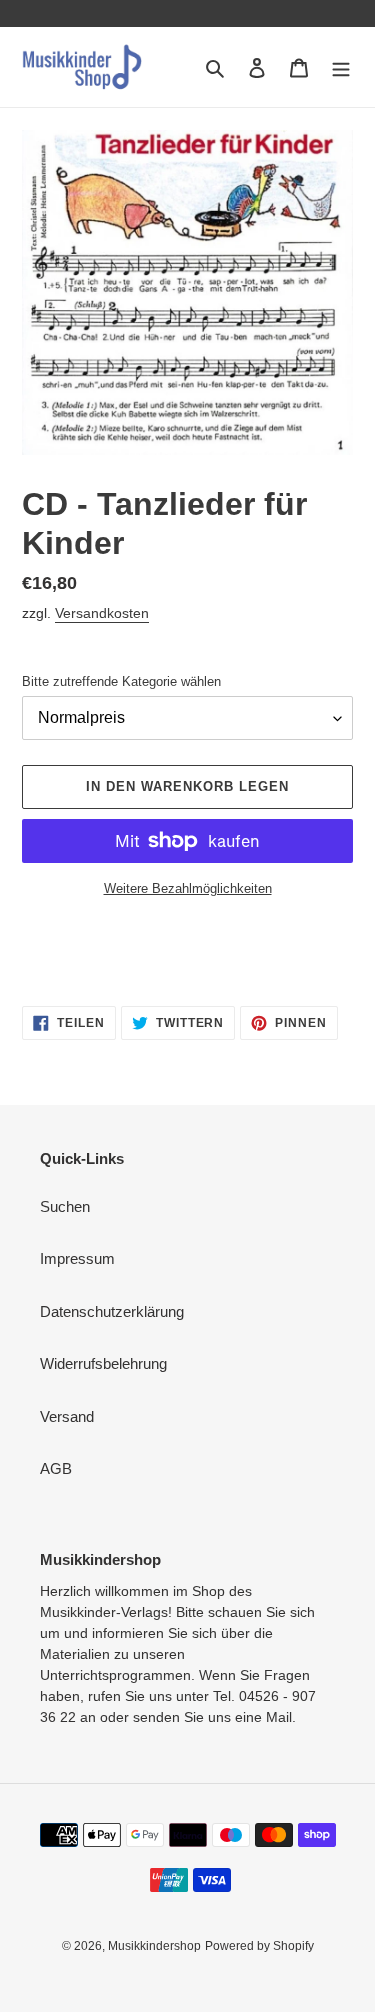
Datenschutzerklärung (112, 1311)
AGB (56, 1468)
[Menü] (341, 67)
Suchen (65, 1206)
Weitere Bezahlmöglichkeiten (188, 888)
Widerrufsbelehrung (103, 1363)
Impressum (77, 1258)
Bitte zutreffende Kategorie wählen (121, 681)
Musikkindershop (154, 1946)
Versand (67, 1416)
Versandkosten (102, 613)
